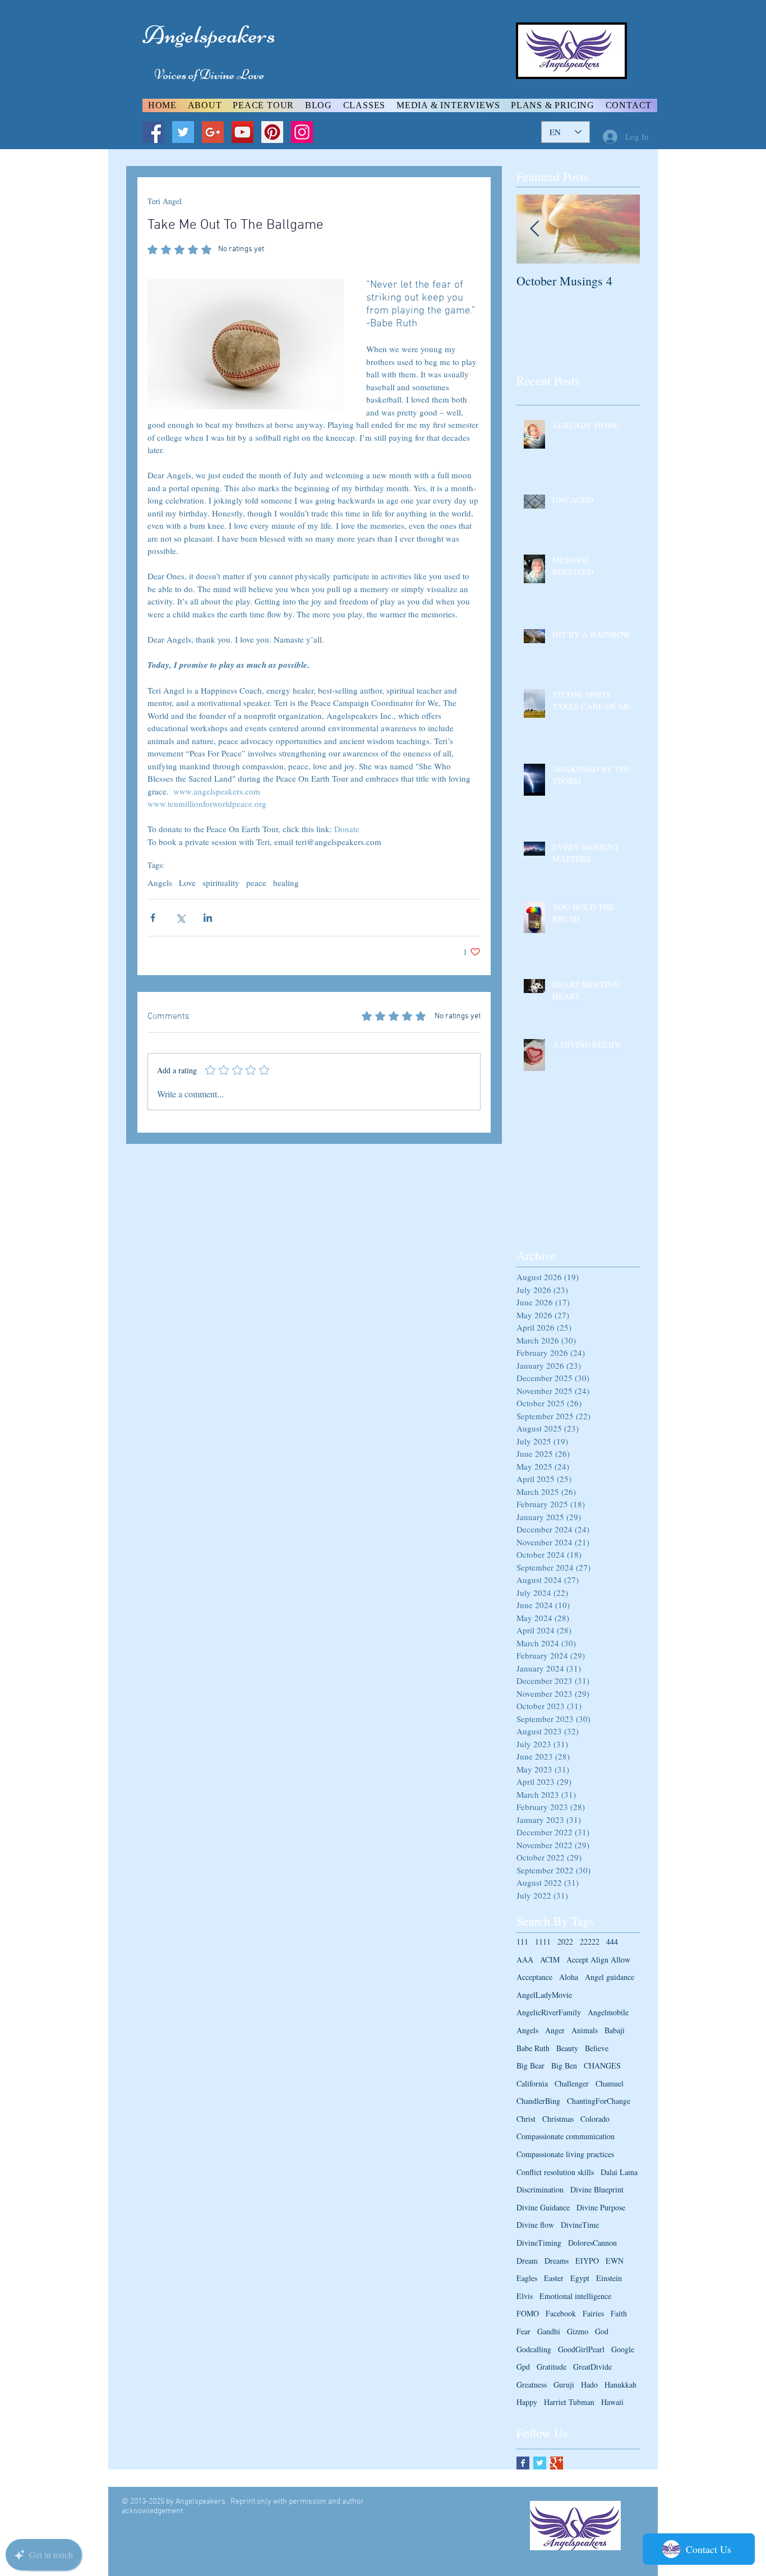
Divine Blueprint (597, 2189)
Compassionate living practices (565, 2154)
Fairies (593, 2313)
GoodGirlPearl (581, 2349)
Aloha (569, 1977)
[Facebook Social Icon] (153, 132)
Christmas (558, 2119)
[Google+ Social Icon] (213, 132)
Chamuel (610, 2083)
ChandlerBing (538, 2101)
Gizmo (578, 2331)
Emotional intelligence (575, 2296)
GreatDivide (592, 2367)
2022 (565, 1942)
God (602, 2331)
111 (522, 1942)
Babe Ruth (533, 2048)
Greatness (532, 2385)
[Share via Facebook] (153, 918)
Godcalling (534, 2349)
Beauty (567, 2048)
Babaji (615, 2030)
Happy (527, 2402)
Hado (589, 2385)
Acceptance (534, 1977)
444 (612, 1942)
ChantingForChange (599, 2101)
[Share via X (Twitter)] (180, 918)
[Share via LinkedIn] (208, 918)
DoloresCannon (592, 2243)
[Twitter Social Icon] (183, 132)
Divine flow (535, 2225)
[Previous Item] (534, 229)
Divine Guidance (543, 2207)
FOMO (528, 2313)
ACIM (550, 1959)
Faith (619, 2313)
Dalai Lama (619, 2172)
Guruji (564, 2385)
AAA (525, 1959)
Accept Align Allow (598, 1959)
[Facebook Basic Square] (523, 2463)
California (532, 2083)
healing (286, 883)
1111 (543, 1942)
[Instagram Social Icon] (302, 132)
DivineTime (580, 2225)
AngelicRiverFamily (549, 2012)
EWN (615, 2261)
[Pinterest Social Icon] (272, 132)
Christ (526, 2119)
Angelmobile (608, 2012)
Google (623, 2349)
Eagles (527, 2278)
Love (187, 883)
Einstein (609, 2278)
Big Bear (530, 2065)
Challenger (572, 2083)
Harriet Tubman (569, 2402)
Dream (527, 2261)
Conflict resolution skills (555, 2172)
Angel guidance (610, 1977)
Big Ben (564, 2065)
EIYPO (587, 2261)
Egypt (580, 2278)
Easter (554, 2278)
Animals (585, 2030)
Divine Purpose (601, 2207)
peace (256, 883)
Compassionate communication (566, 2136)
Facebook (561, 2313)
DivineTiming (539, 2243)
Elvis (525, 2296)
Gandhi (549, 2331)
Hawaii (612, 2402)
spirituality (221, 883)
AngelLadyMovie (544, 1995)
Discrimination (540, 2189)
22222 (590, 1942)
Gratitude (552, 2367)
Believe (597, 2048)
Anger (555, 2030)
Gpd (523, 2367)
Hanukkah (620, 2385)
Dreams (557, 2261)
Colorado (595, 2119)
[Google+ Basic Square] (557, 2463)
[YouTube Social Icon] (243, 132)
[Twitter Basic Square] (540, 2463)
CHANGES (602, 2065)
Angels (160, 883)
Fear (523, 2331)
